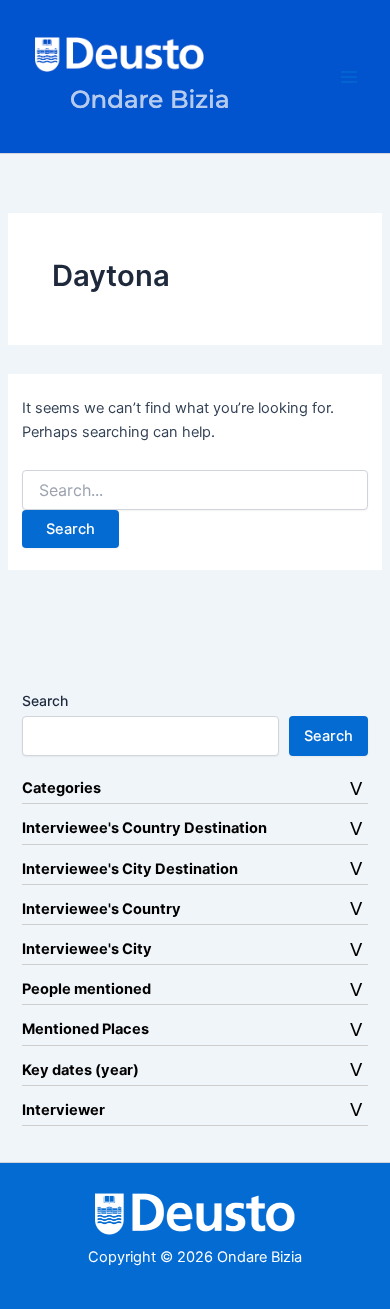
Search (45, 700)
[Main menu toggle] (349, 77)
